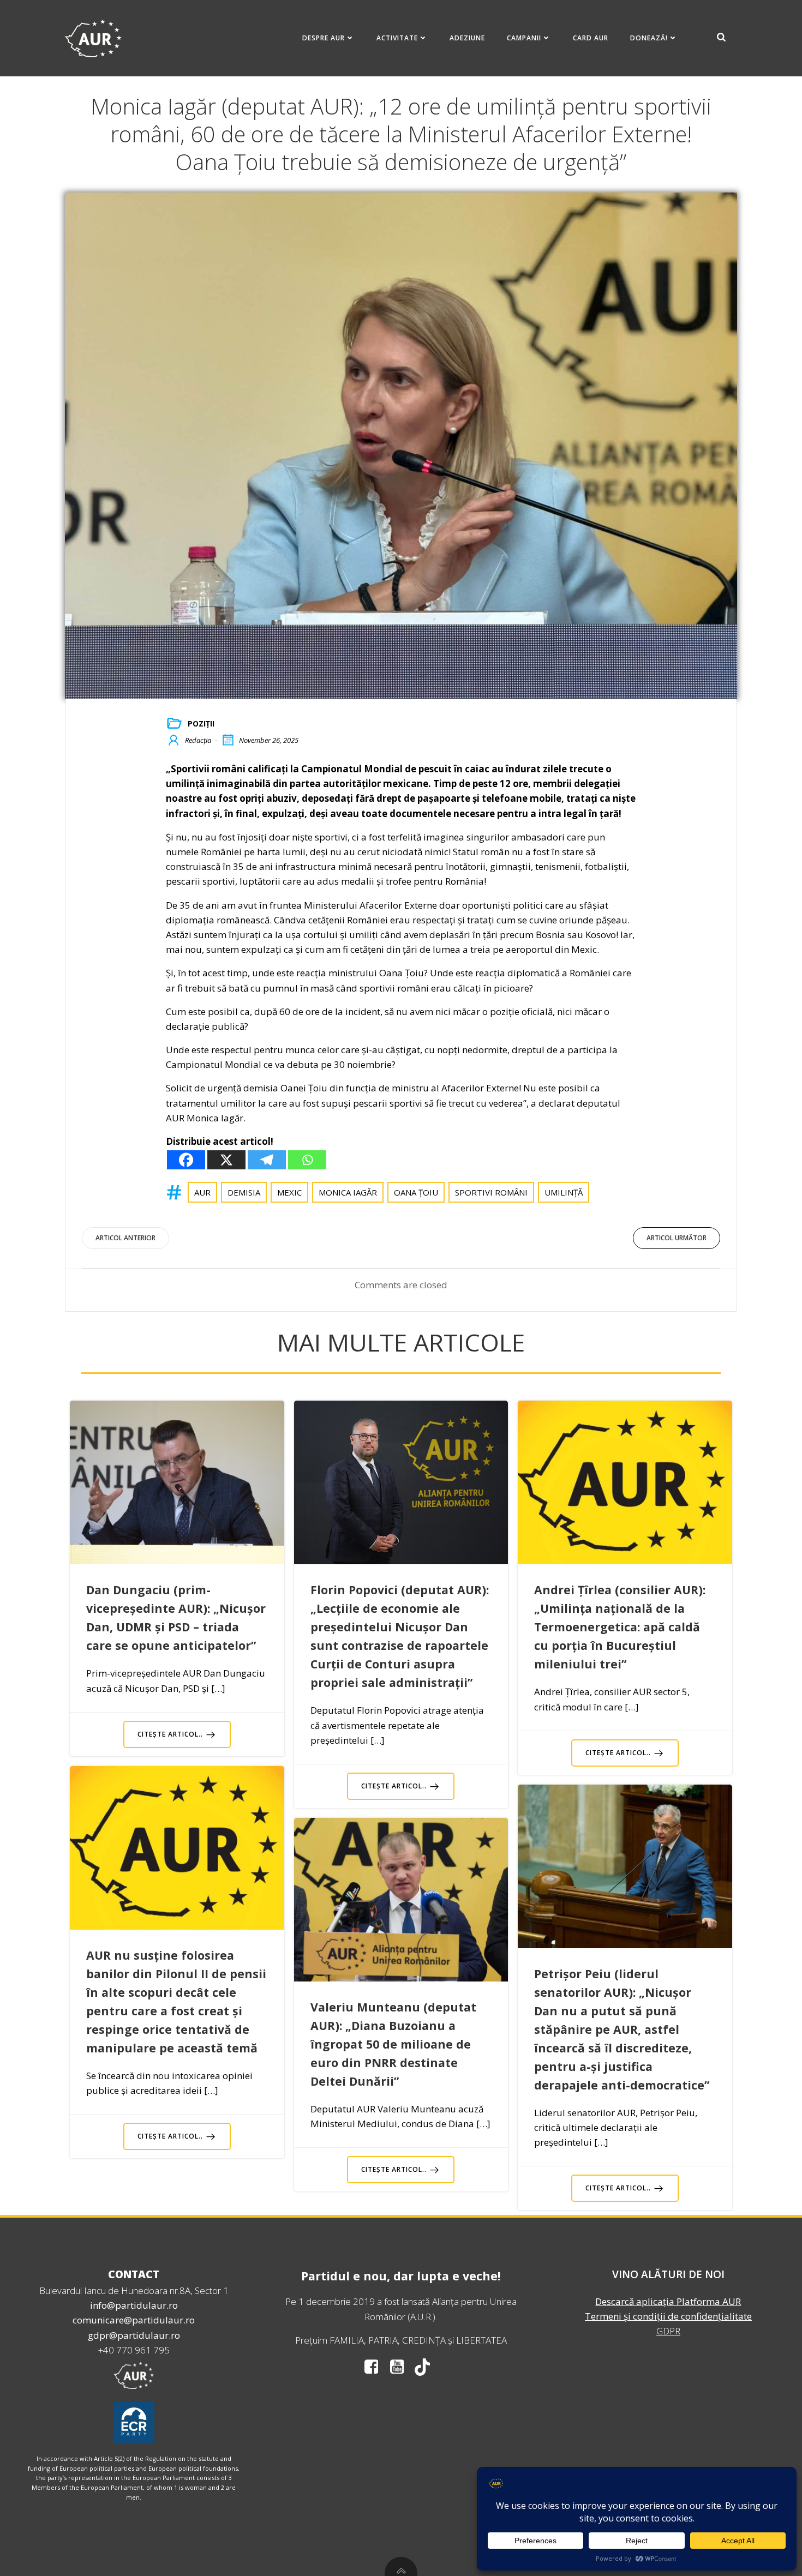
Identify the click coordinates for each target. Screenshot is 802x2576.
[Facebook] (186, 1160)
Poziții (201, 723)
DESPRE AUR (324, 38)
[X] (226, 1160)
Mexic (289, 1192)
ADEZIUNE (467, 38)
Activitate (397, 38)
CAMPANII (524, 38)
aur (202, 1192)
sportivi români (491, 1192)
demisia (244, 1192)
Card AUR (591, 38)
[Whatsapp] (307, 1160)
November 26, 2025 (269, 740)
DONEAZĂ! (649, 38)
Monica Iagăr (348, 1192)
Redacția (198, 740)
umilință (564, 1192)
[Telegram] (267, 1160)
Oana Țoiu (416, 1192)
